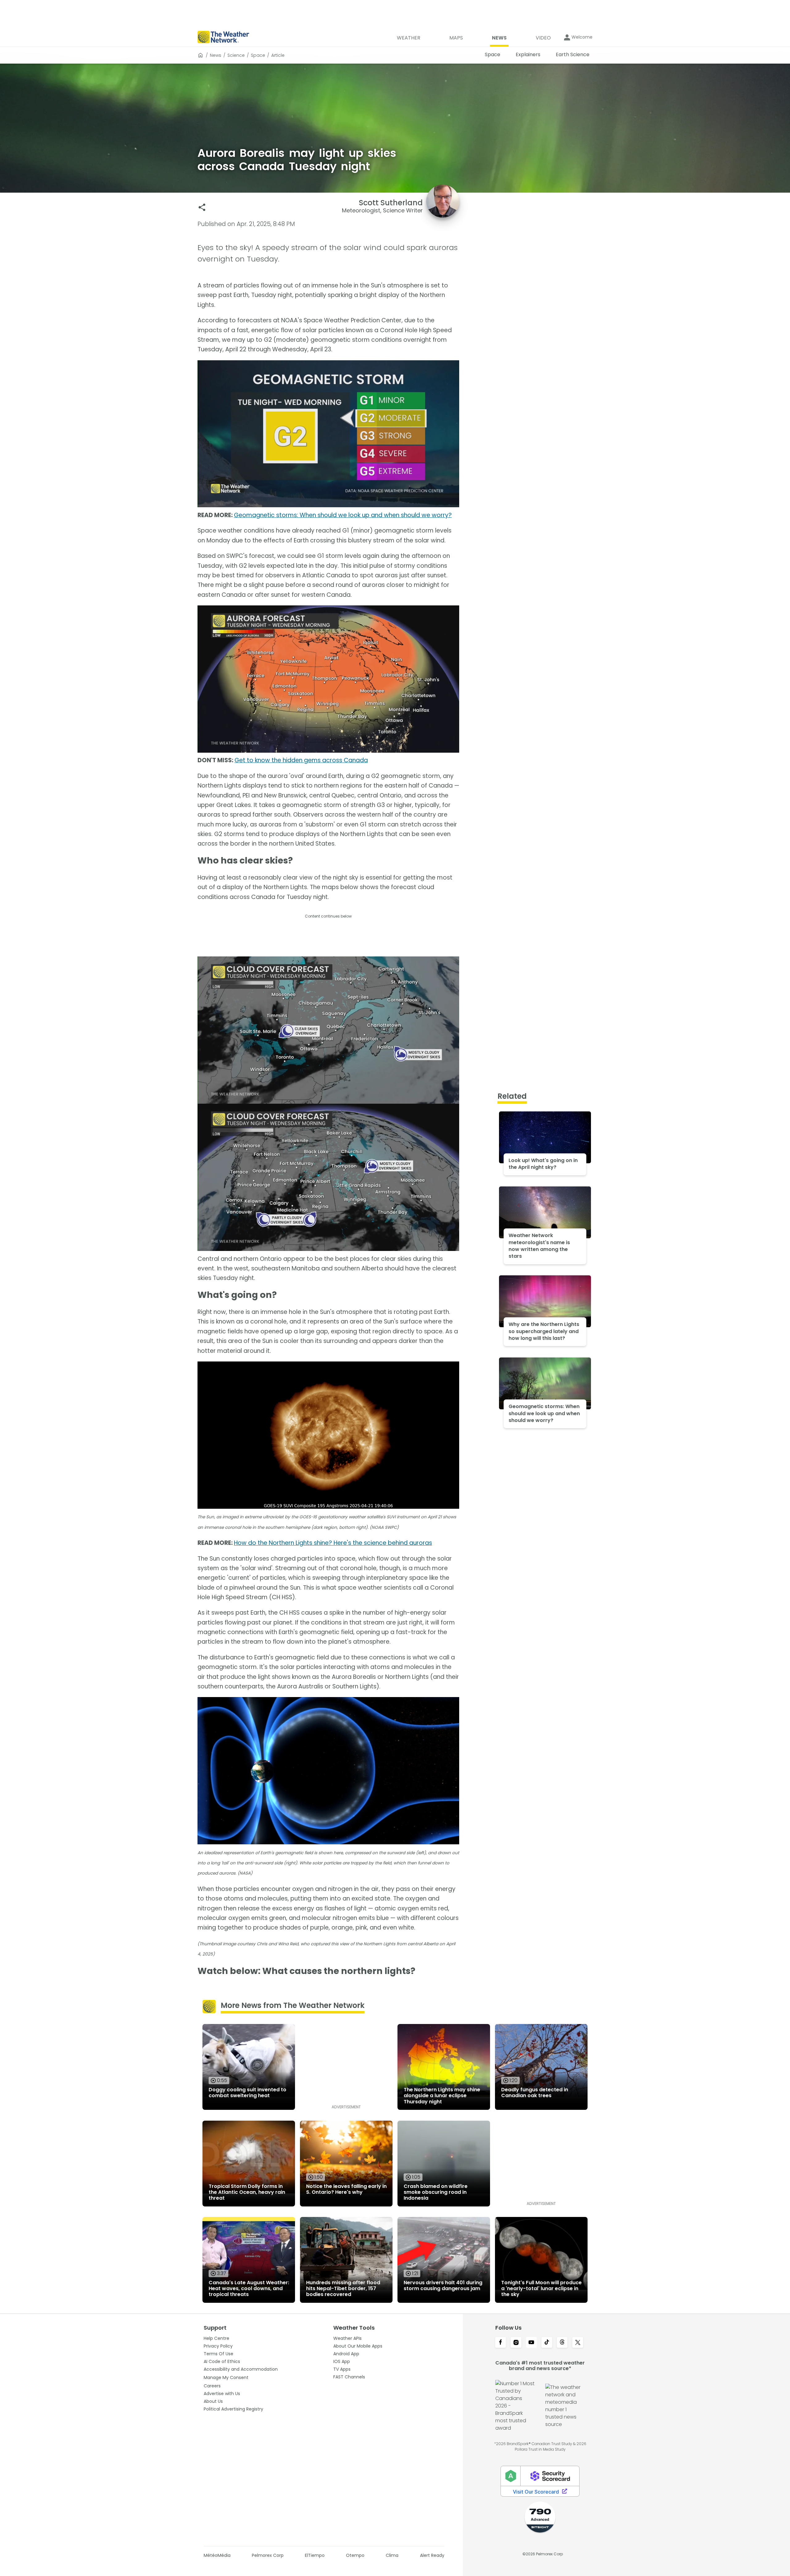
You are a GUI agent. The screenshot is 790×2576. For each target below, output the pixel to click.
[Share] (202, 207)
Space (258, 55)
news (216, 55)
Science (236, 55)
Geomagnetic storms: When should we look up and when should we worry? (343, 515)
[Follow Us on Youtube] (531, 2343)
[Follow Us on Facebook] (501, 2343)
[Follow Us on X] (578, 2343)
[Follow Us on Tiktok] (547, 2343)
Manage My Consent (226, 2377)
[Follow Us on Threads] (562, 2343)
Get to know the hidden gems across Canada (301, 760)
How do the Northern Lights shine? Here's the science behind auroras (333, 1543)
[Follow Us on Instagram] (516, 2343)
